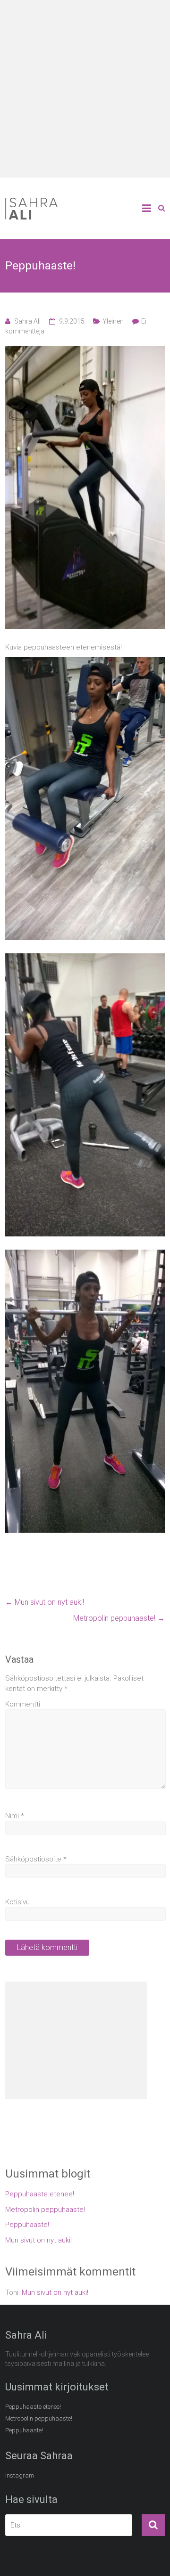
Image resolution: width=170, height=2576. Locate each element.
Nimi (15, 1816)
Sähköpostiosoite (36, 1859)
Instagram (20, 2475)
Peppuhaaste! (27, 2225)
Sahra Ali (27, 321)
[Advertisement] (85, 89)
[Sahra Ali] (48, 199)
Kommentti (23, 1704)
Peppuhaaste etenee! (40, 2194)
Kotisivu (17, 1902)
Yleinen (113, 321)
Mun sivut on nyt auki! (45, 1602)
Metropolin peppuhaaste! (119, 1618)
